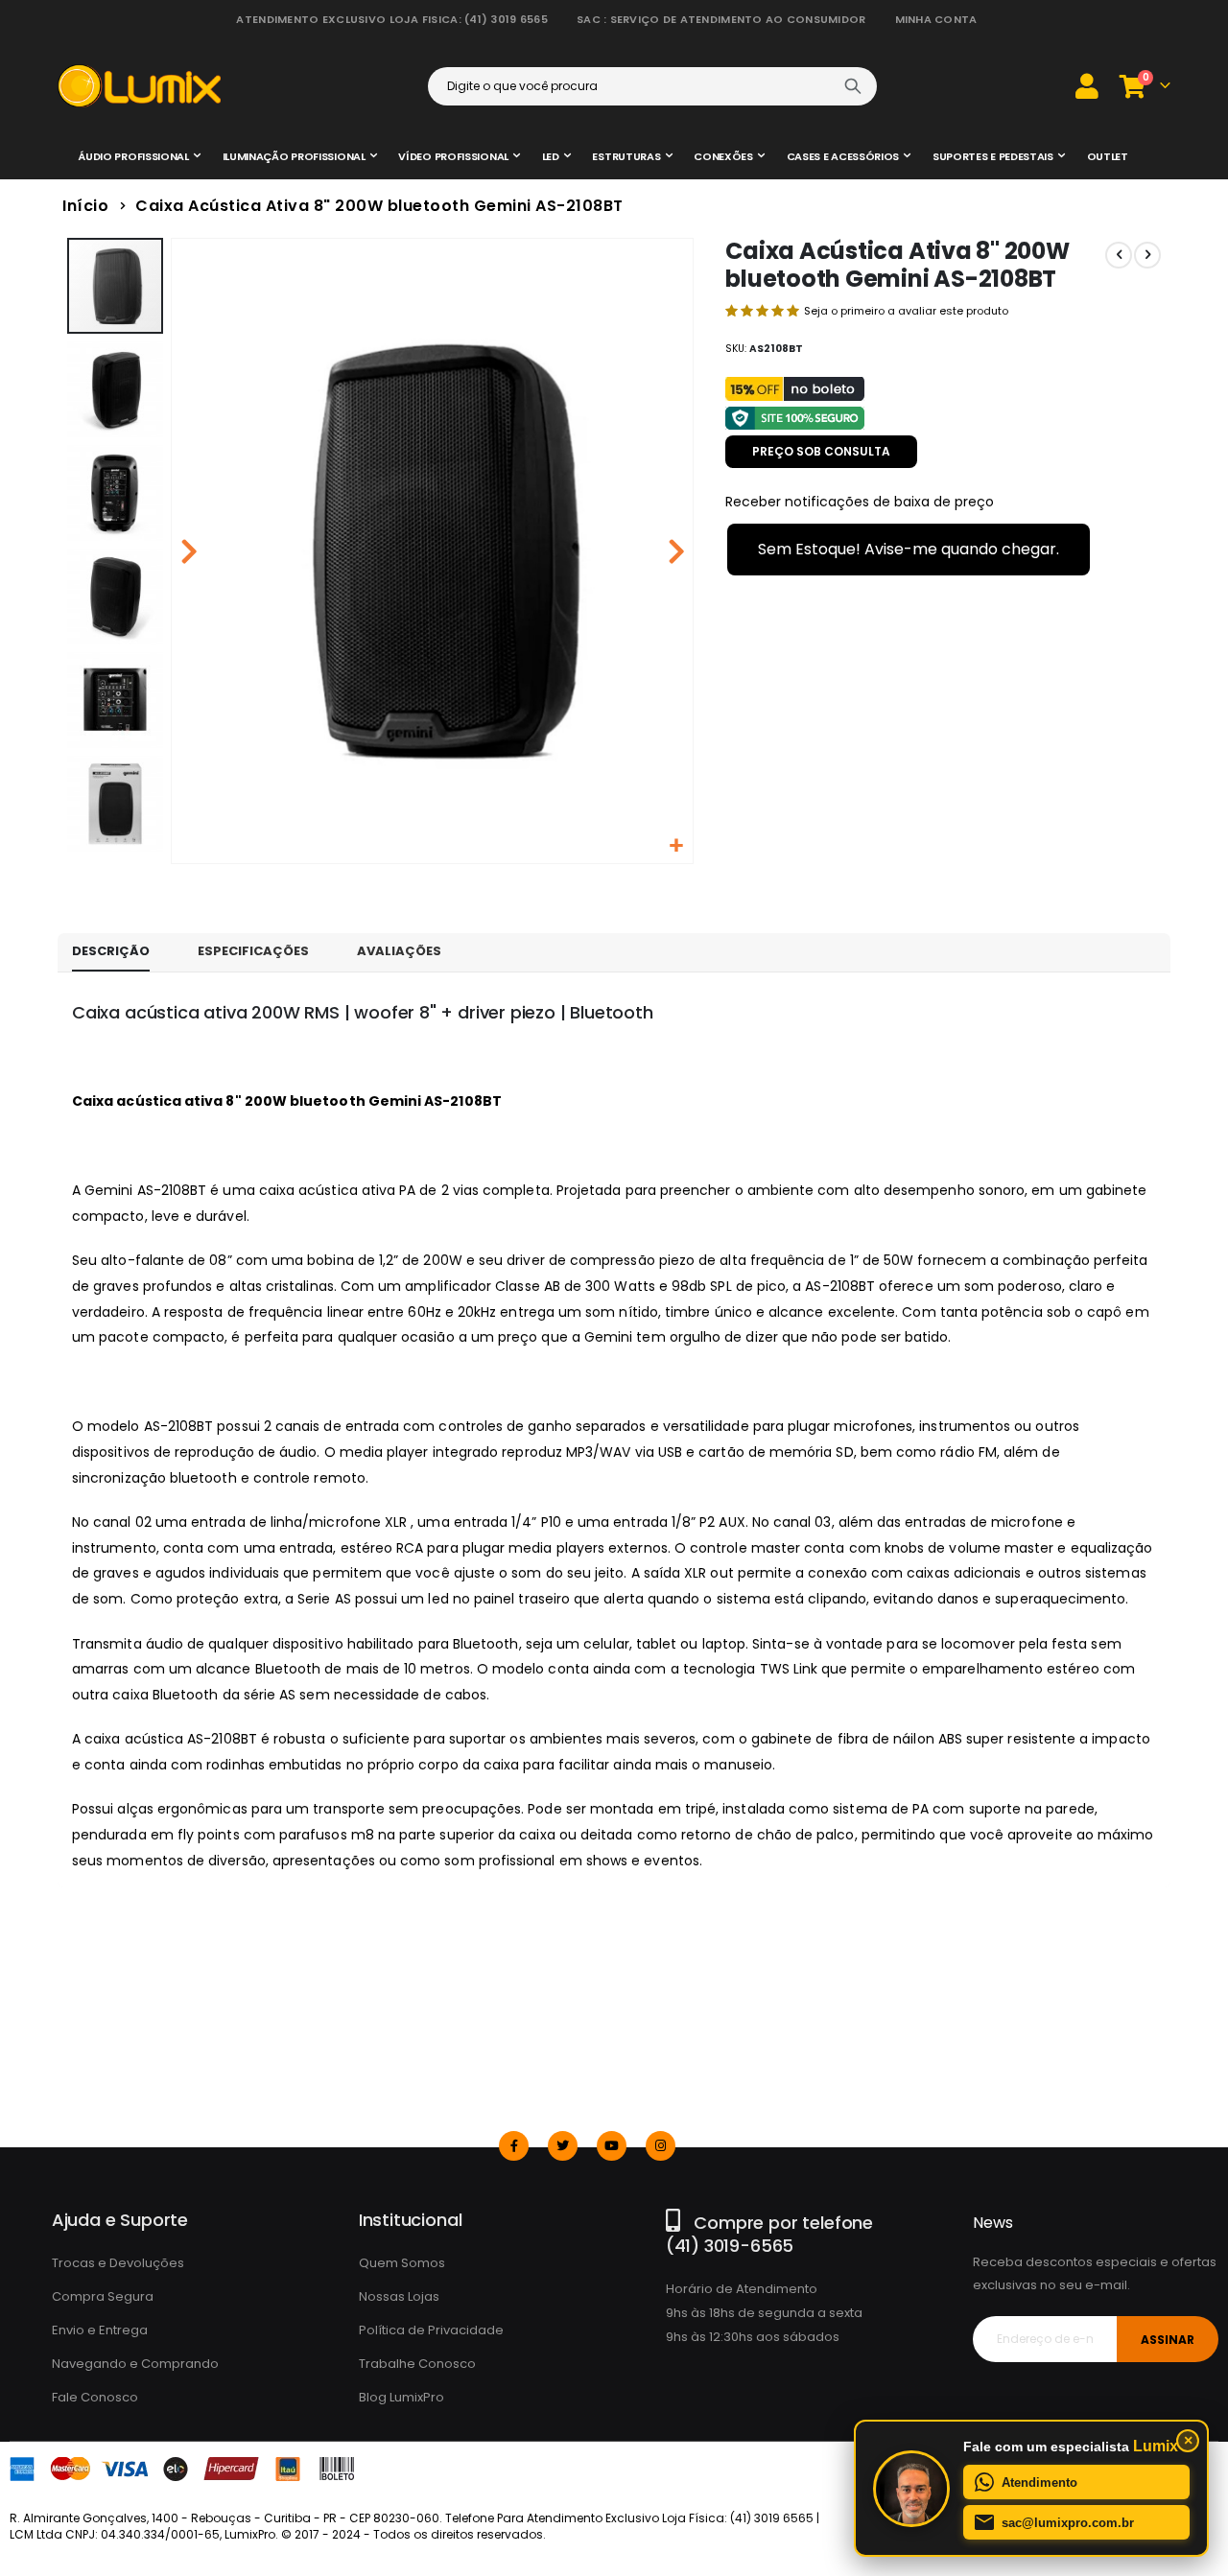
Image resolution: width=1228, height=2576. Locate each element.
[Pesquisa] (853, 86)
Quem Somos (402, 2263)
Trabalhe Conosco (417, 2364)
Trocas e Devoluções (118, 2263)
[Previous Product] (1119, 255)
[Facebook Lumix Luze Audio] (514, 2146)
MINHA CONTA (936, 19)
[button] (676, 846)
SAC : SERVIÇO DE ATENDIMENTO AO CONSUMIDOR (721, 19)
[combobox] (652, 86)
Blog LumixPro (401, 2397)
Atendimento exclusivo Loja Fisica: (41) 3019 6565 (391, 19)
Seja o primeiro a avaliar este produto (906, 311)
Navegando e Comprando (135, 2364)
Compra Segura (103, 2296)
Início (85, 206)
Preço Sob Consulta (821, 451)
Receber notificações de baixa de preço (860, 502)
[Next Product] (1147, 255)
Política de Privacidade (431, 2330)
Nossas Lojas (399, 2296)
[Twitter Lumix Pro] (563, 2146)
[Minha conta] (1087, 86)
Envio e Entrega (100, 2330)
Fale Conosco (95, 2397)
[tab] (111, 952)
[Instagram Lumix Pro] (661, 2146)
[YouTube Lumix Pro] (612, 2146)
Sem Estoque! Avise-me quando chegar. (909, 549)
